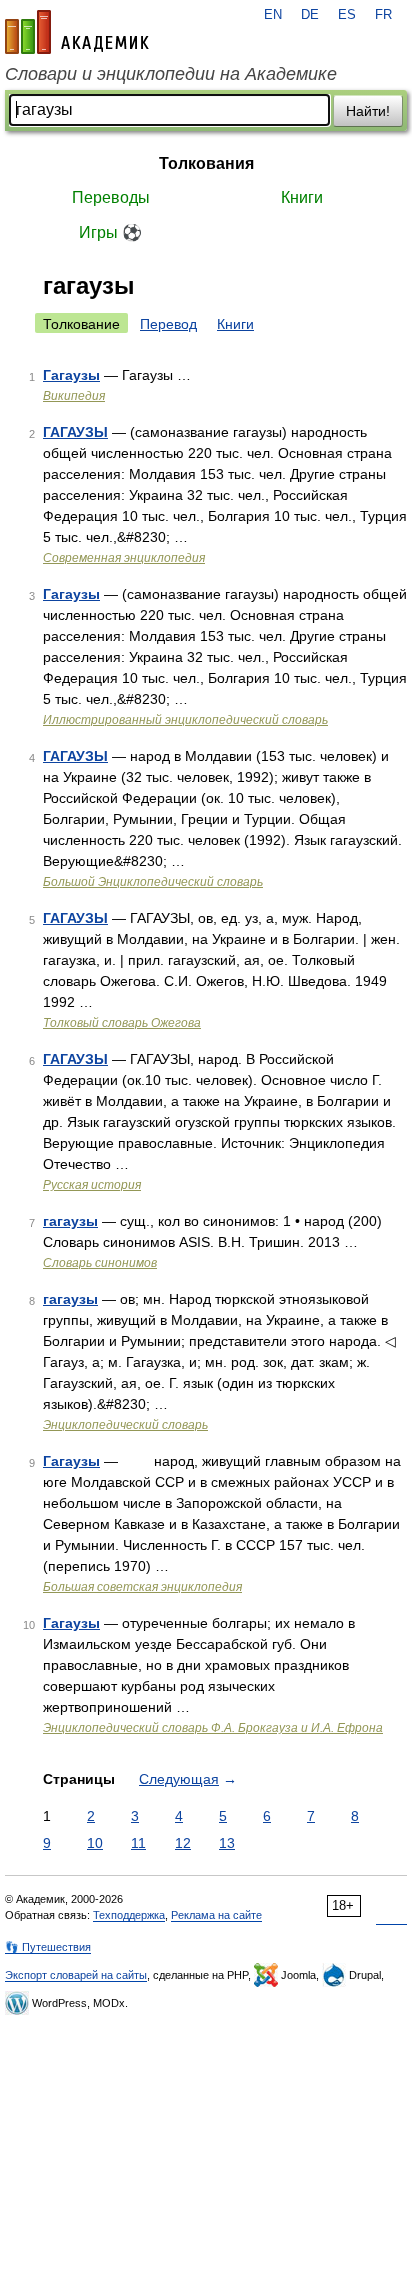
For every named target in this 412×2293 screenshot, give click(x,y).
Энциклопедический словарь (125, 1425)
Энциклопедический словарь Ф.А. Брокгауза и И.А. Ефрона (213, 1728)
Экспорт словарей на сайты (76, 1975)
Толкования (206, 163)
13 (227, 1843)
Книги (302, 197)
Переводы (111, 197)
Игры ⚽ (110, 232)
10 (95, 1843)
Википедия (74, 396)
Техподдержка (129, 1915)
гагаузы (70, 1221)
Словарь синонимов (100, 1263)
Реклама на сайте (216, 1915)
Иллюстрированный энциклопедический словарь (185, 720)
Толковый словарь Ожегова (122, 1023)
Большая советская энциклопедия (142, 1587)
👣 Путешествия (48, 1947)
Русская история (92, 1185)
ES (347, 15)
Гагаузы (71, 375)
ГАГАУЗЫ (75, 432)
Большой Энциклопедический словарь (153, 882)
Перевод (168, 324)
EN (273, 15)
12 (183, 1843)
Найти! (368, 111)
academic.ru (77, 32)
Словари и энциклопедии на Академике (171, 74)
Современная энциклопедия (124, 558)
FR (383, 15)
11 (138, 1843)
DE (310, 15)
